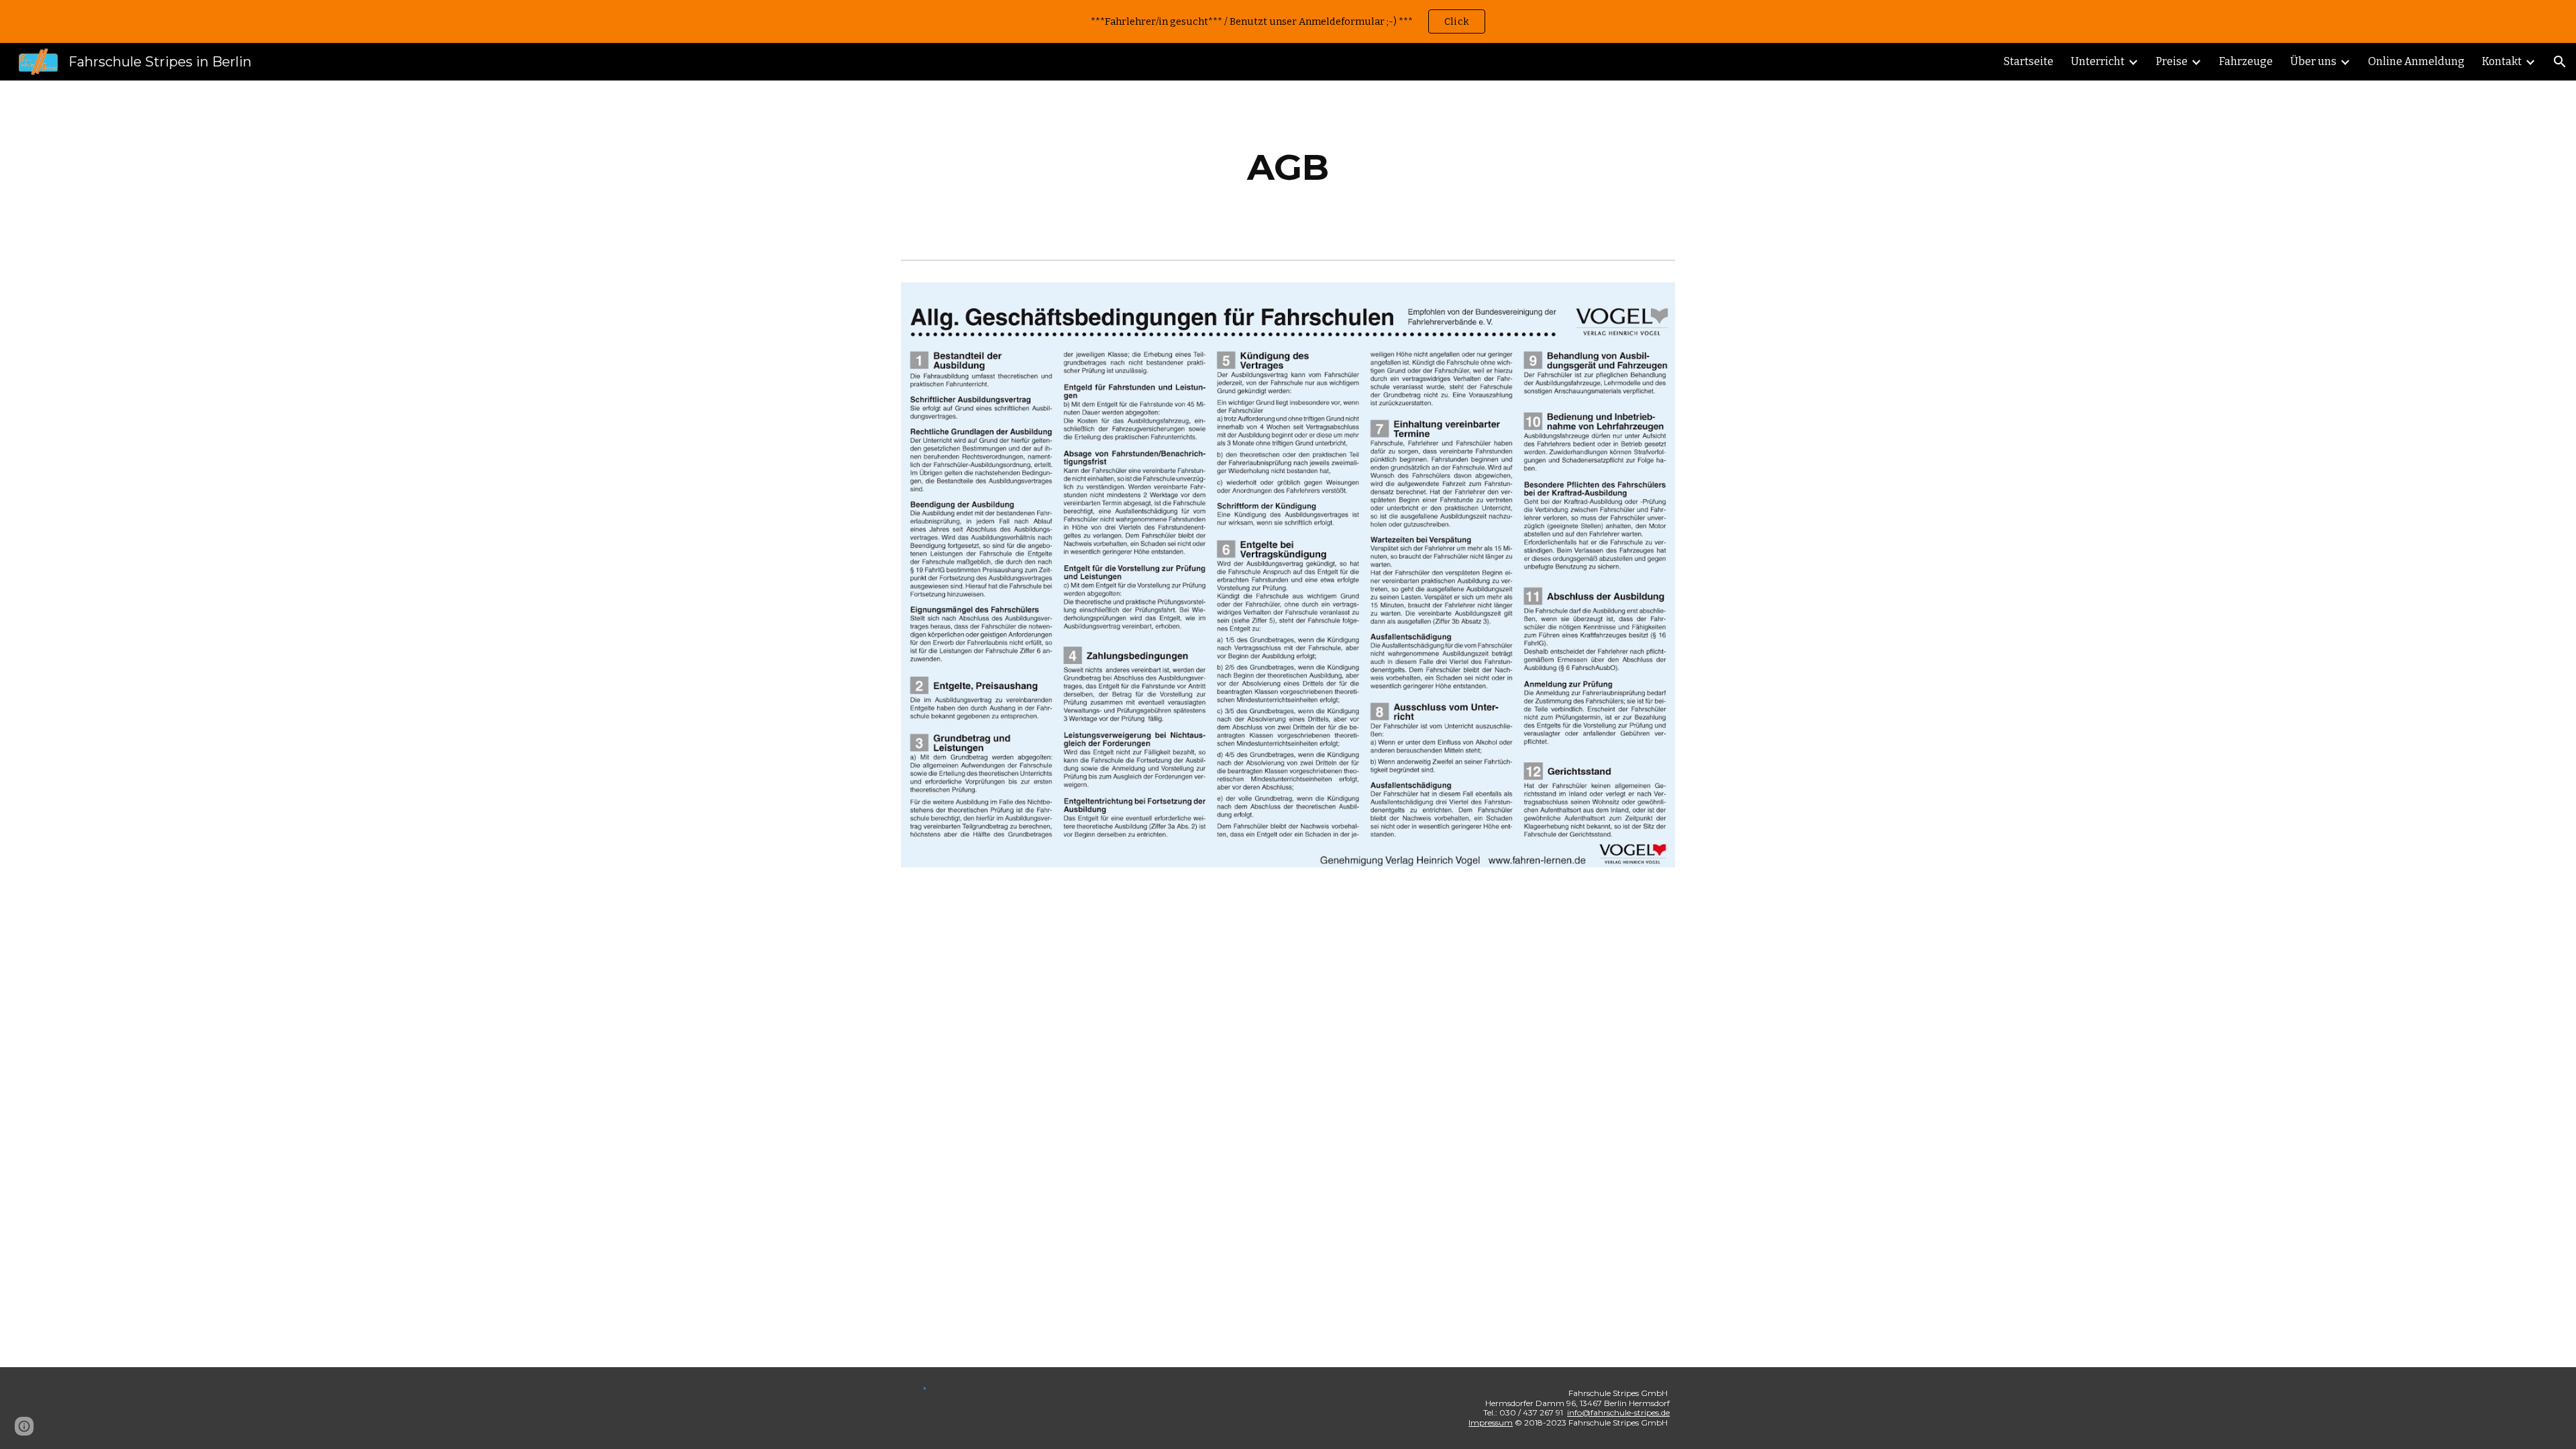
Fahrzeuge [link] (2246, 61)
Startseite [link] (2029, 61)
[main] (1288, 167)
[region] (1288, 21)
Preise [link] (2172, 61)
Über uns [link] (2313, 61)
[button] (2560, 62)
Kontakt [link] (2502, 61)
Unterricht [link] (2098, 61)
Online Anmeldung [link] (2416, 61)
